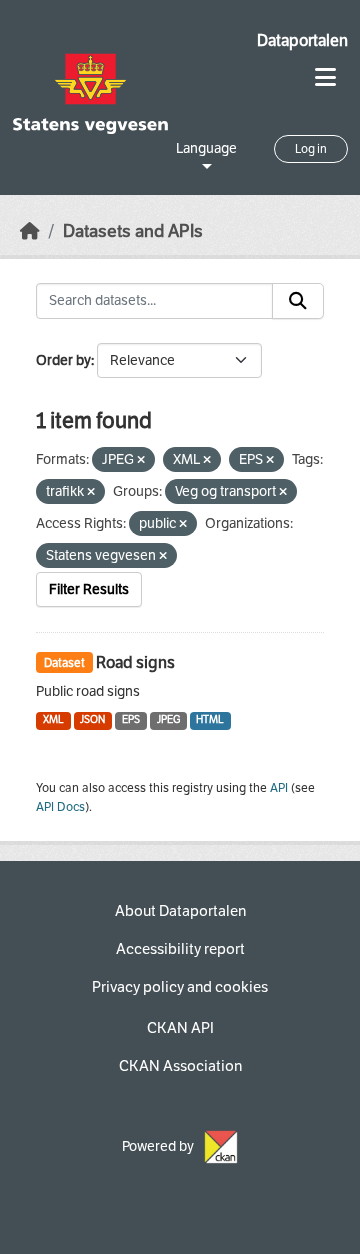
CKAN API (180, 1028)
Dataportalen (302, 40)
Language (206, 148)
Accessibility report (180, 949)
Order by (63, 360)
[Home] (30, 231)
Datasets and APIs (133, 231)
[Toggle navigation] (325, 77)
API (279, 788)
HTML (210, 719)
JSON (92, 719)
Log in (311, 149)
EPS (131, 719)
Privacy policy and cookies (180, 987)
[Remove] (141, 460)
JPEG (168, 719)
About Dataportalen (180, 911)
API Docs (60, 807)
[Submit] (298, 301)
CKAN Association (180, 1066)
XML (53, 719)
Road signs (135, 662)
